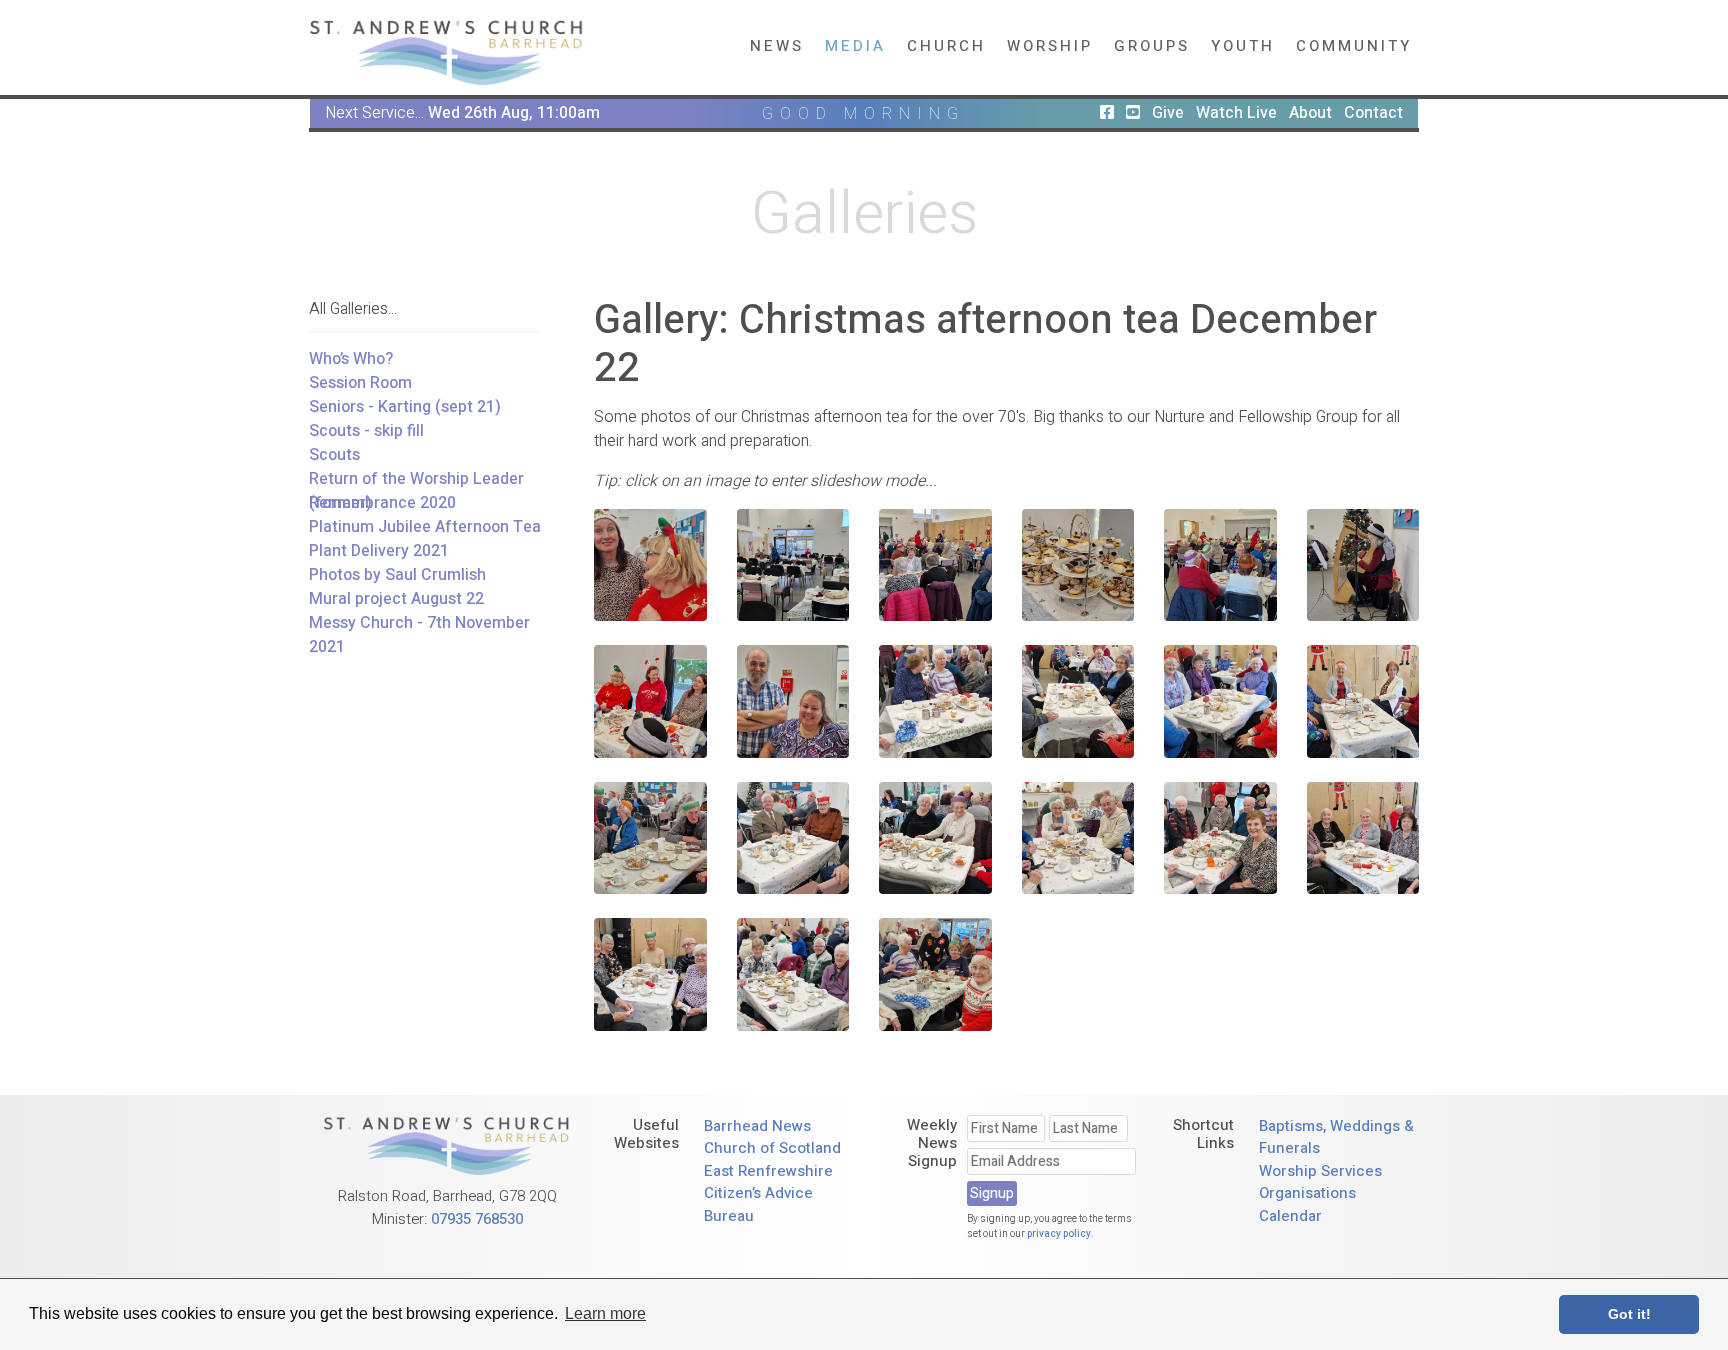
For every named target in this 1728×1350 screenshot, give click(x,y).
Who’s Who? (351, 359)
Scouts (334, 455)
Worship (1050, 46)
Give (1168, 113)
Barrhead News (757, 1126)
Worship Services (1320, 1171)
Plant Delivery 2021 (379, 551)
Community (1354, 46)
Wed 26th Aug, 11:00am (514, 113)
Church (946, 46)
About (1310, 113)
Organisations (1307, 1193)
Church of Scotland (772, 1148)
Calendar (1290, 1216)
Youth (1243, 46)
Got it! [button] (1629, 1314)
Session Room (360, 383)
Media (855, 46)
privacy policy (1059, 1234)
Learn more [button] (605, 1313)
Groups (1152, 46)
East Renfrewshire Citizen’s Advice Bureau (768, 1193)
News (777, 46)
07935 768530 (477, 1219)
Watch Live (1236, 113)
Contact (1373, 113)
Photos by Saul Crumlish (397, 575)
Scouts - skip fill (366, 431)
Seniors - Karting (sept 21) (405, 407)
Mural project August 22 (396, 599)
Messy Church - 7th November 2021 (419, 635)
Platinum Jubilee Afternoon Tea (425, 527)
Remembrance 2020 (382, 503)
